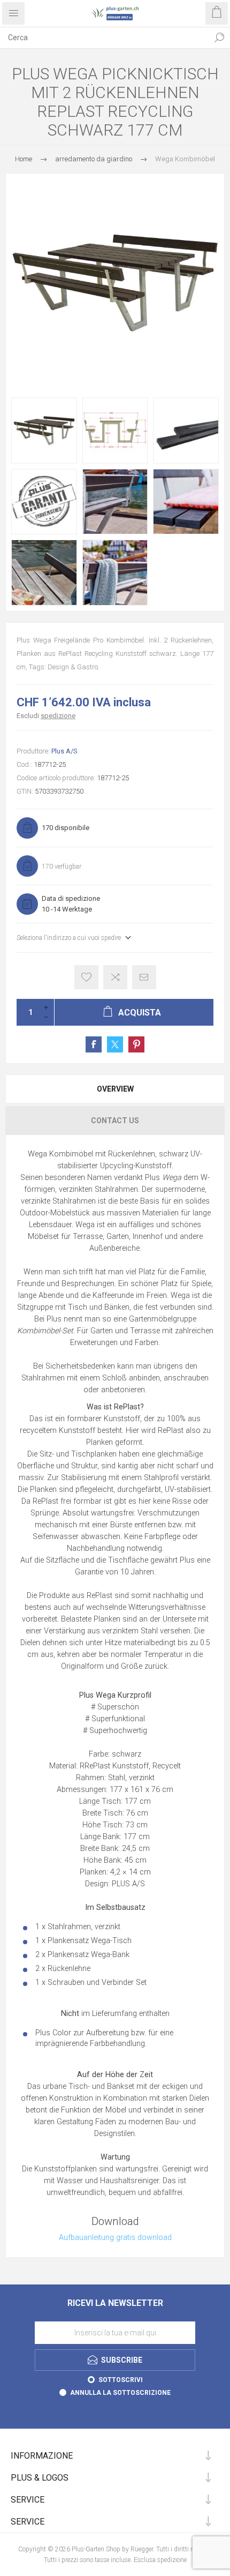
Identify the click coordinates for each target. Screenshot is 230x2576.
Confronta (115, 977)
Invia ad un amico (144, 977)
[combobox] (104, 38)
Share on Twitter (115, 1044)
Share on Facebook (94, 1044)
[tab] (115, 1089)
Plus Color (53, 2033)
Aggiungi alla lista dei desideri (86, 977)
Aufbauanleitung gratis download (115, 2238)
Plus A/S (64, 751)
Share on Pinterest (136, 1044)
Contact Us (115, 1121)
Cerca (219, 38)
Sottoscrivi (121, 2380)
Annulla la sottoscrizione (120, 2393)
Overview (115, 1089)
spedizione (58, 716)
